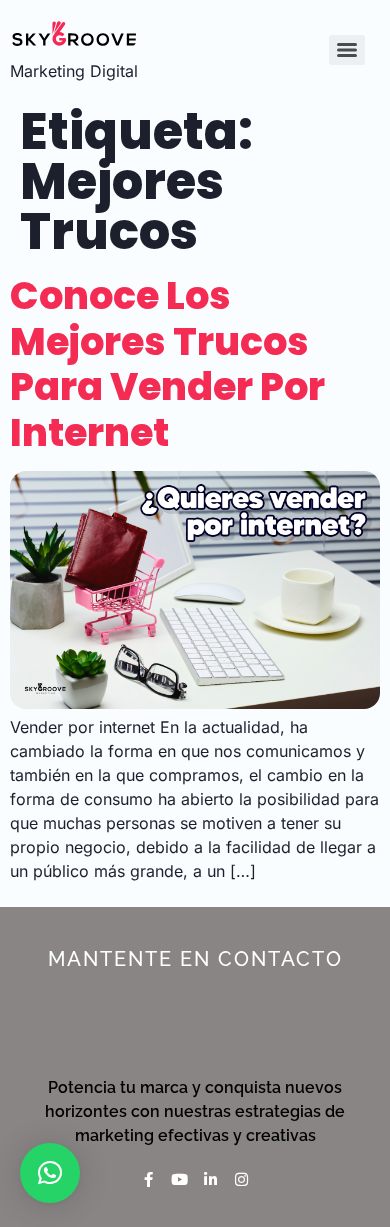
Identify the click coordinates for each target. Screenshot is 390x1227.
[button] (50, 1173)
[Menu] (347, 50)
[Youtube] (179, 1179)
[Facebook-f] (148, 1179)
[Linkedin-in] (210, 1179)
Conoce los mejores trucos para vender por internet (167, 364)
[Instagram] (241, 1179)
